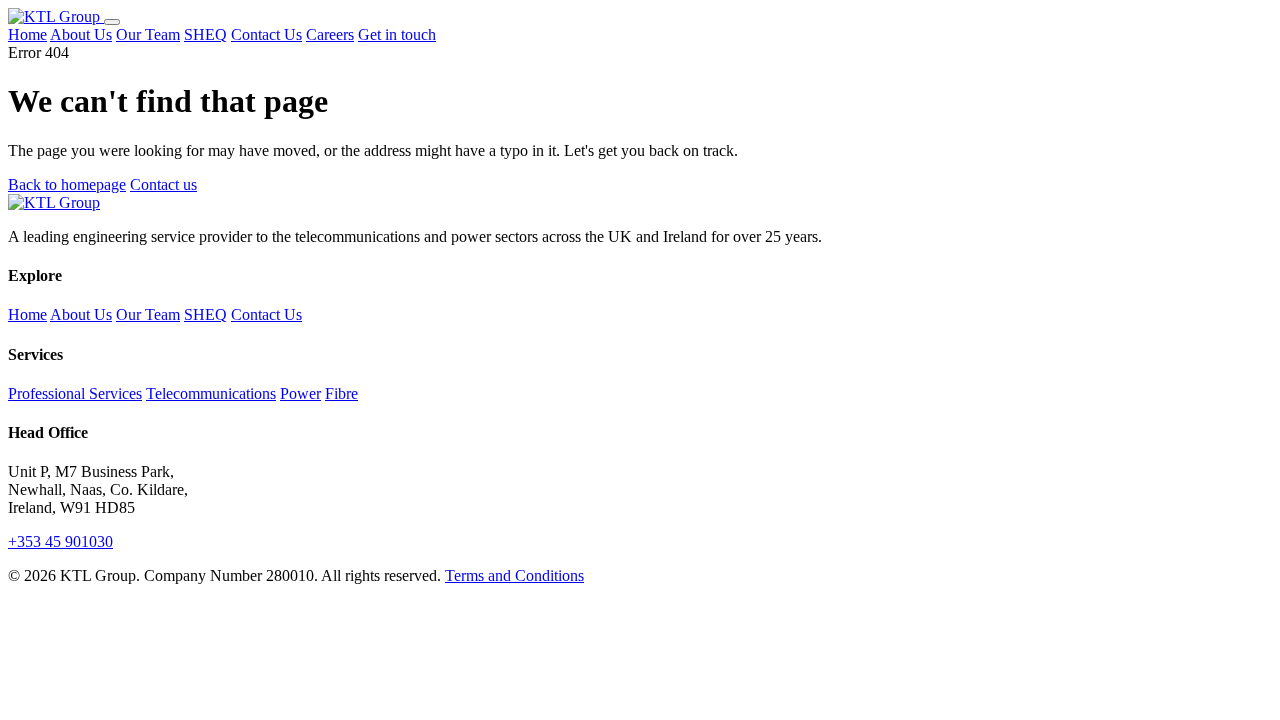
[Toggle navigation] (112, 22)
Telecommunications (211, 393)
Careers (330, 34)
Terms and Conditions (514, 575)
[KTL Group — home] (56, 16)
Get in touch (397, 34)
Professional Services (75, 393)
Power (300, 393)
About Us (81, 34)
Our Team (148, 34)
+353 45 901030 (60, 541)
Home (27, 34)
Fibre (341, 393)
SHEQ (205, 34)
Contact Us (266, 34)
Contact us (163, 184)
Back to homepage (67, 184)
